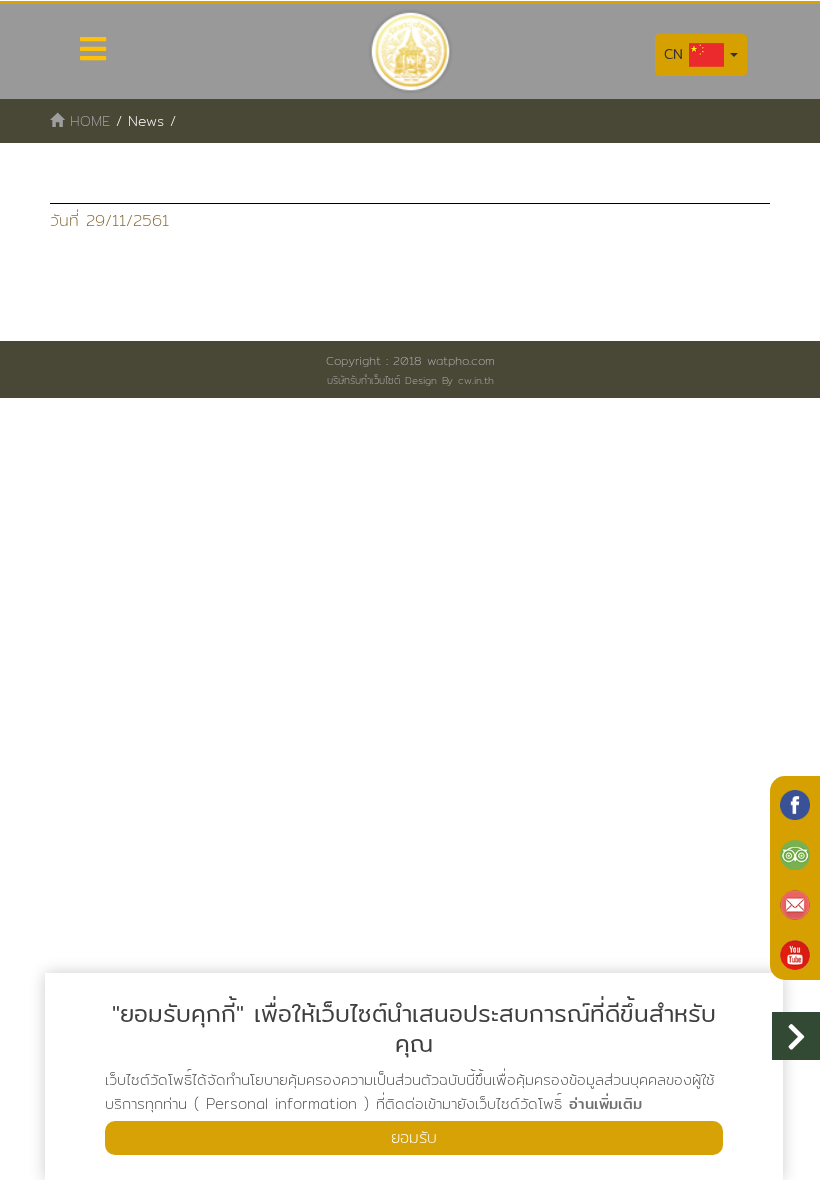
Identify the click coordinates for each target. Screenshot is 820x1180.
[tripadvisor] (795, 853)
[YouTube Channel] (795, 953)
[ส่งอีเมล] (795, 903)
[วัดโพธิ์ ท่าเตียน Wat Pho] (795, 803)
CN (676, 54)
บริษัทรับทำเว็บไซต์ (363, 380)
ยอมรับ (414, 1137)
